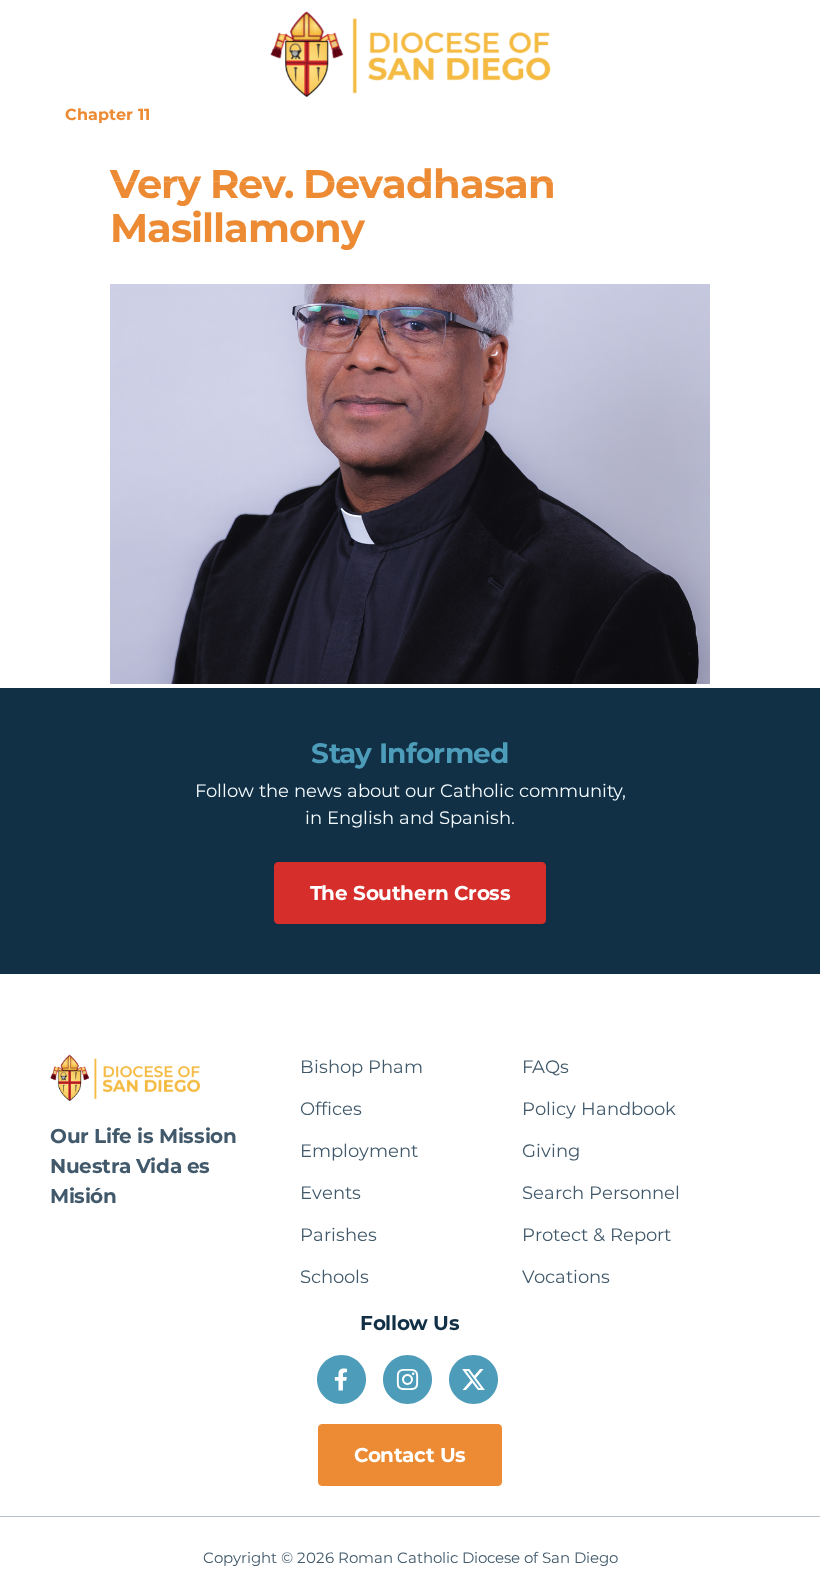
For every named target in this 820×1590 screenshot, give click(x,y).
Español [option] (713, 114)
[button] (382, 154)
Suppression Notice (248, 114)
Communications (416, 114)
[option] (713, 115)
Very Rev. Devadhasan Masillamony (332, 205)
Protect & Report (573, 114)
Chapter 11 (107, 114)
